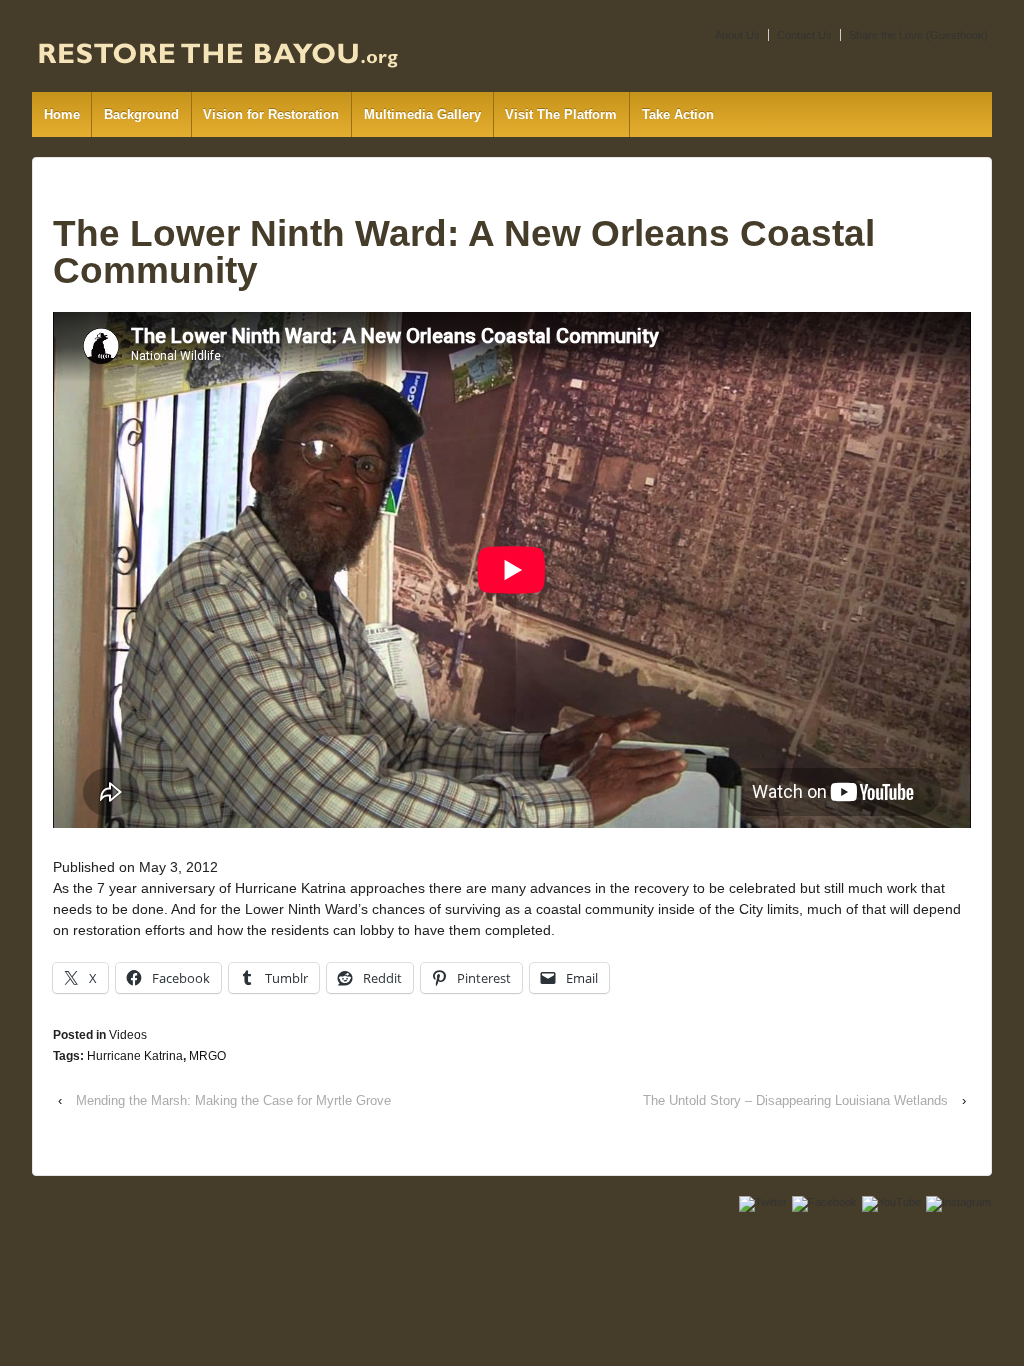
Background (141, 114)
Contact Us (804, 35)
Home (62, 114)
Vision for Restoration (271, 114)
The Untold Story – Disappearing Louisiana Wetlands (795, 1100)
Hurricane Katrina (135, 1056)
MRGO (207, 1056)
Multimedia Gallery (422, 114)
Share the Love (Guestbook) (918, 35)
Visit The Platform (561, 114)
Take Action (678, 114)
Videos (128, 1035)
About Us (737, 35)
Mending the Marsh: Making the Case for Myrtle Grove (233, 1100)
